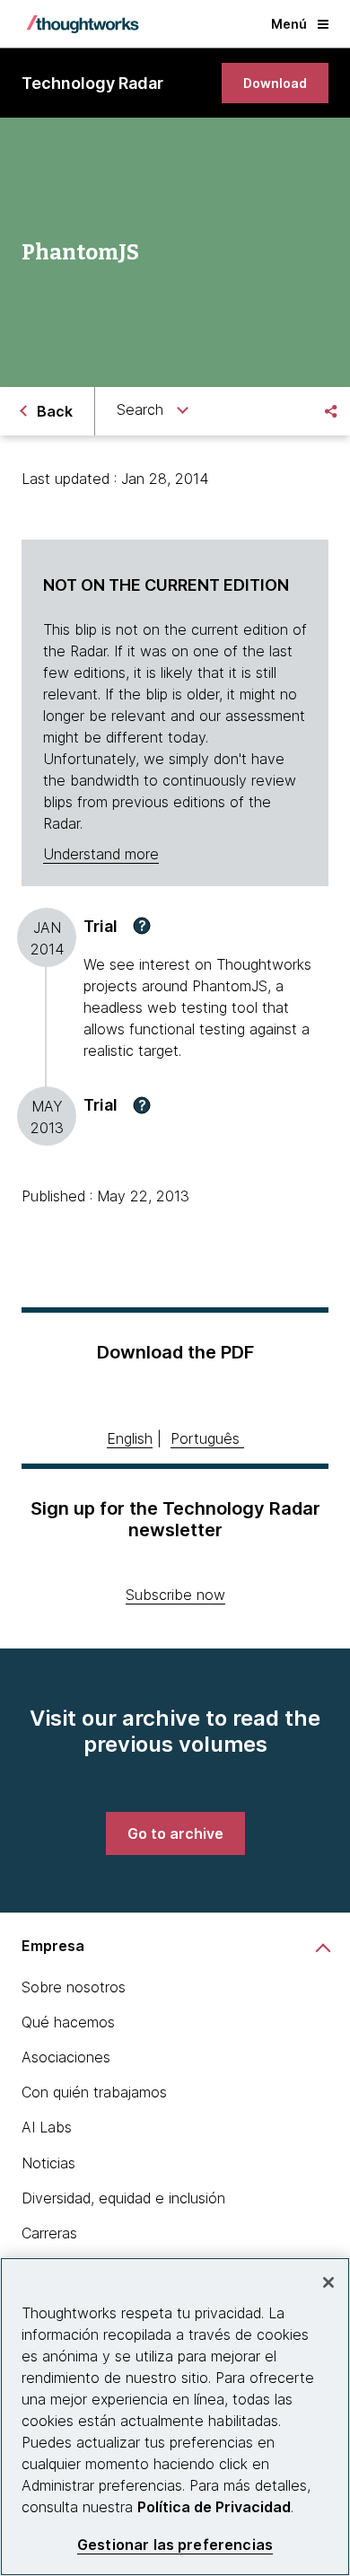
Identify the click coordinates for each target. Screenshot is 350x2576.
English (130, 1438)
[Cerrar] (328, 2282)
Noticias (48, 2163)
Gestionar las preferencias (175, 2545)
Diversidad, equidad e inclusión (123, 2198)
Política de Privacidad (214, 2507)
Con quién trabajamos (94, 2092)
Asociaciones (66, 2057)
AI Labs (47, 2127)
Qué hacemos (68, 2022)
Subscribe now (175, 1595)
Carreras (49, 2233)
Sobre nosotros (74, 1987)
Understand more (101, 854)
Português (205, 1438)
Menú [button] (289, 24)
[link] (275, 83)
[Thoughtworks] (83, 24)
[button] (142, 926)
